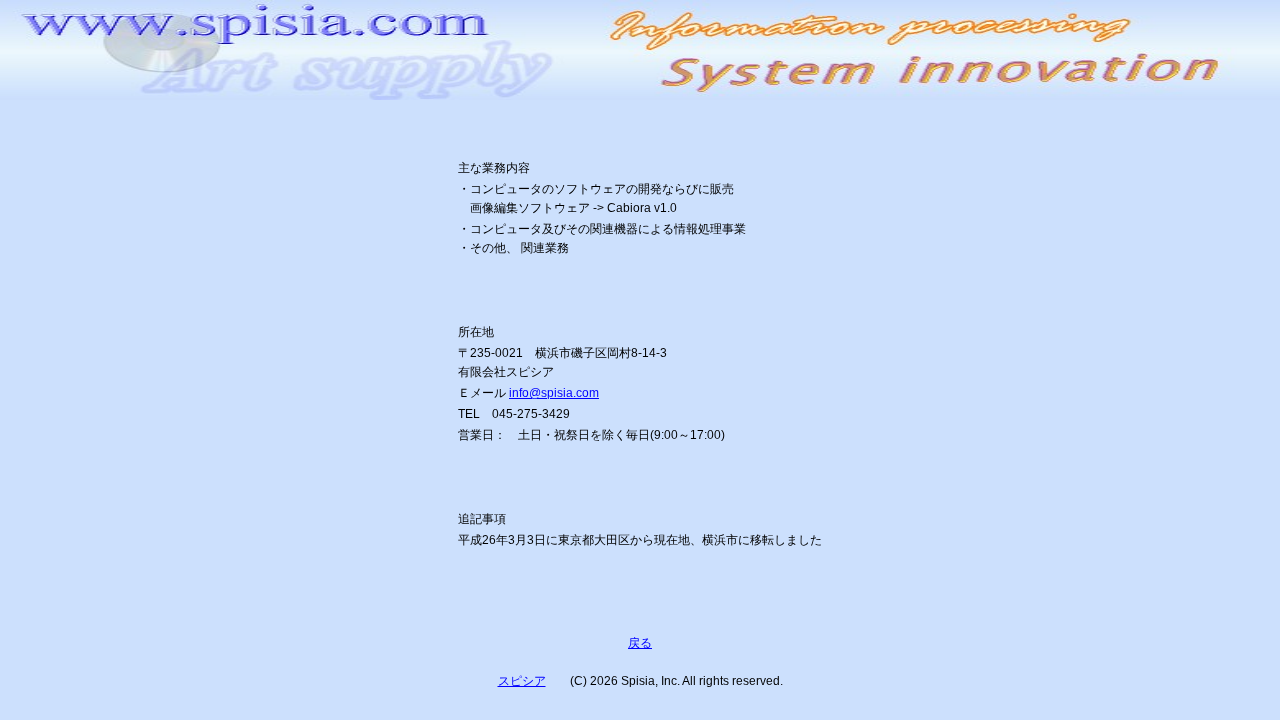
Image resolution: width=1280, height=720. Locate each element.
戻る (640, 643)
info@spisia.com (554, 393)
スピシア (522, 681)
